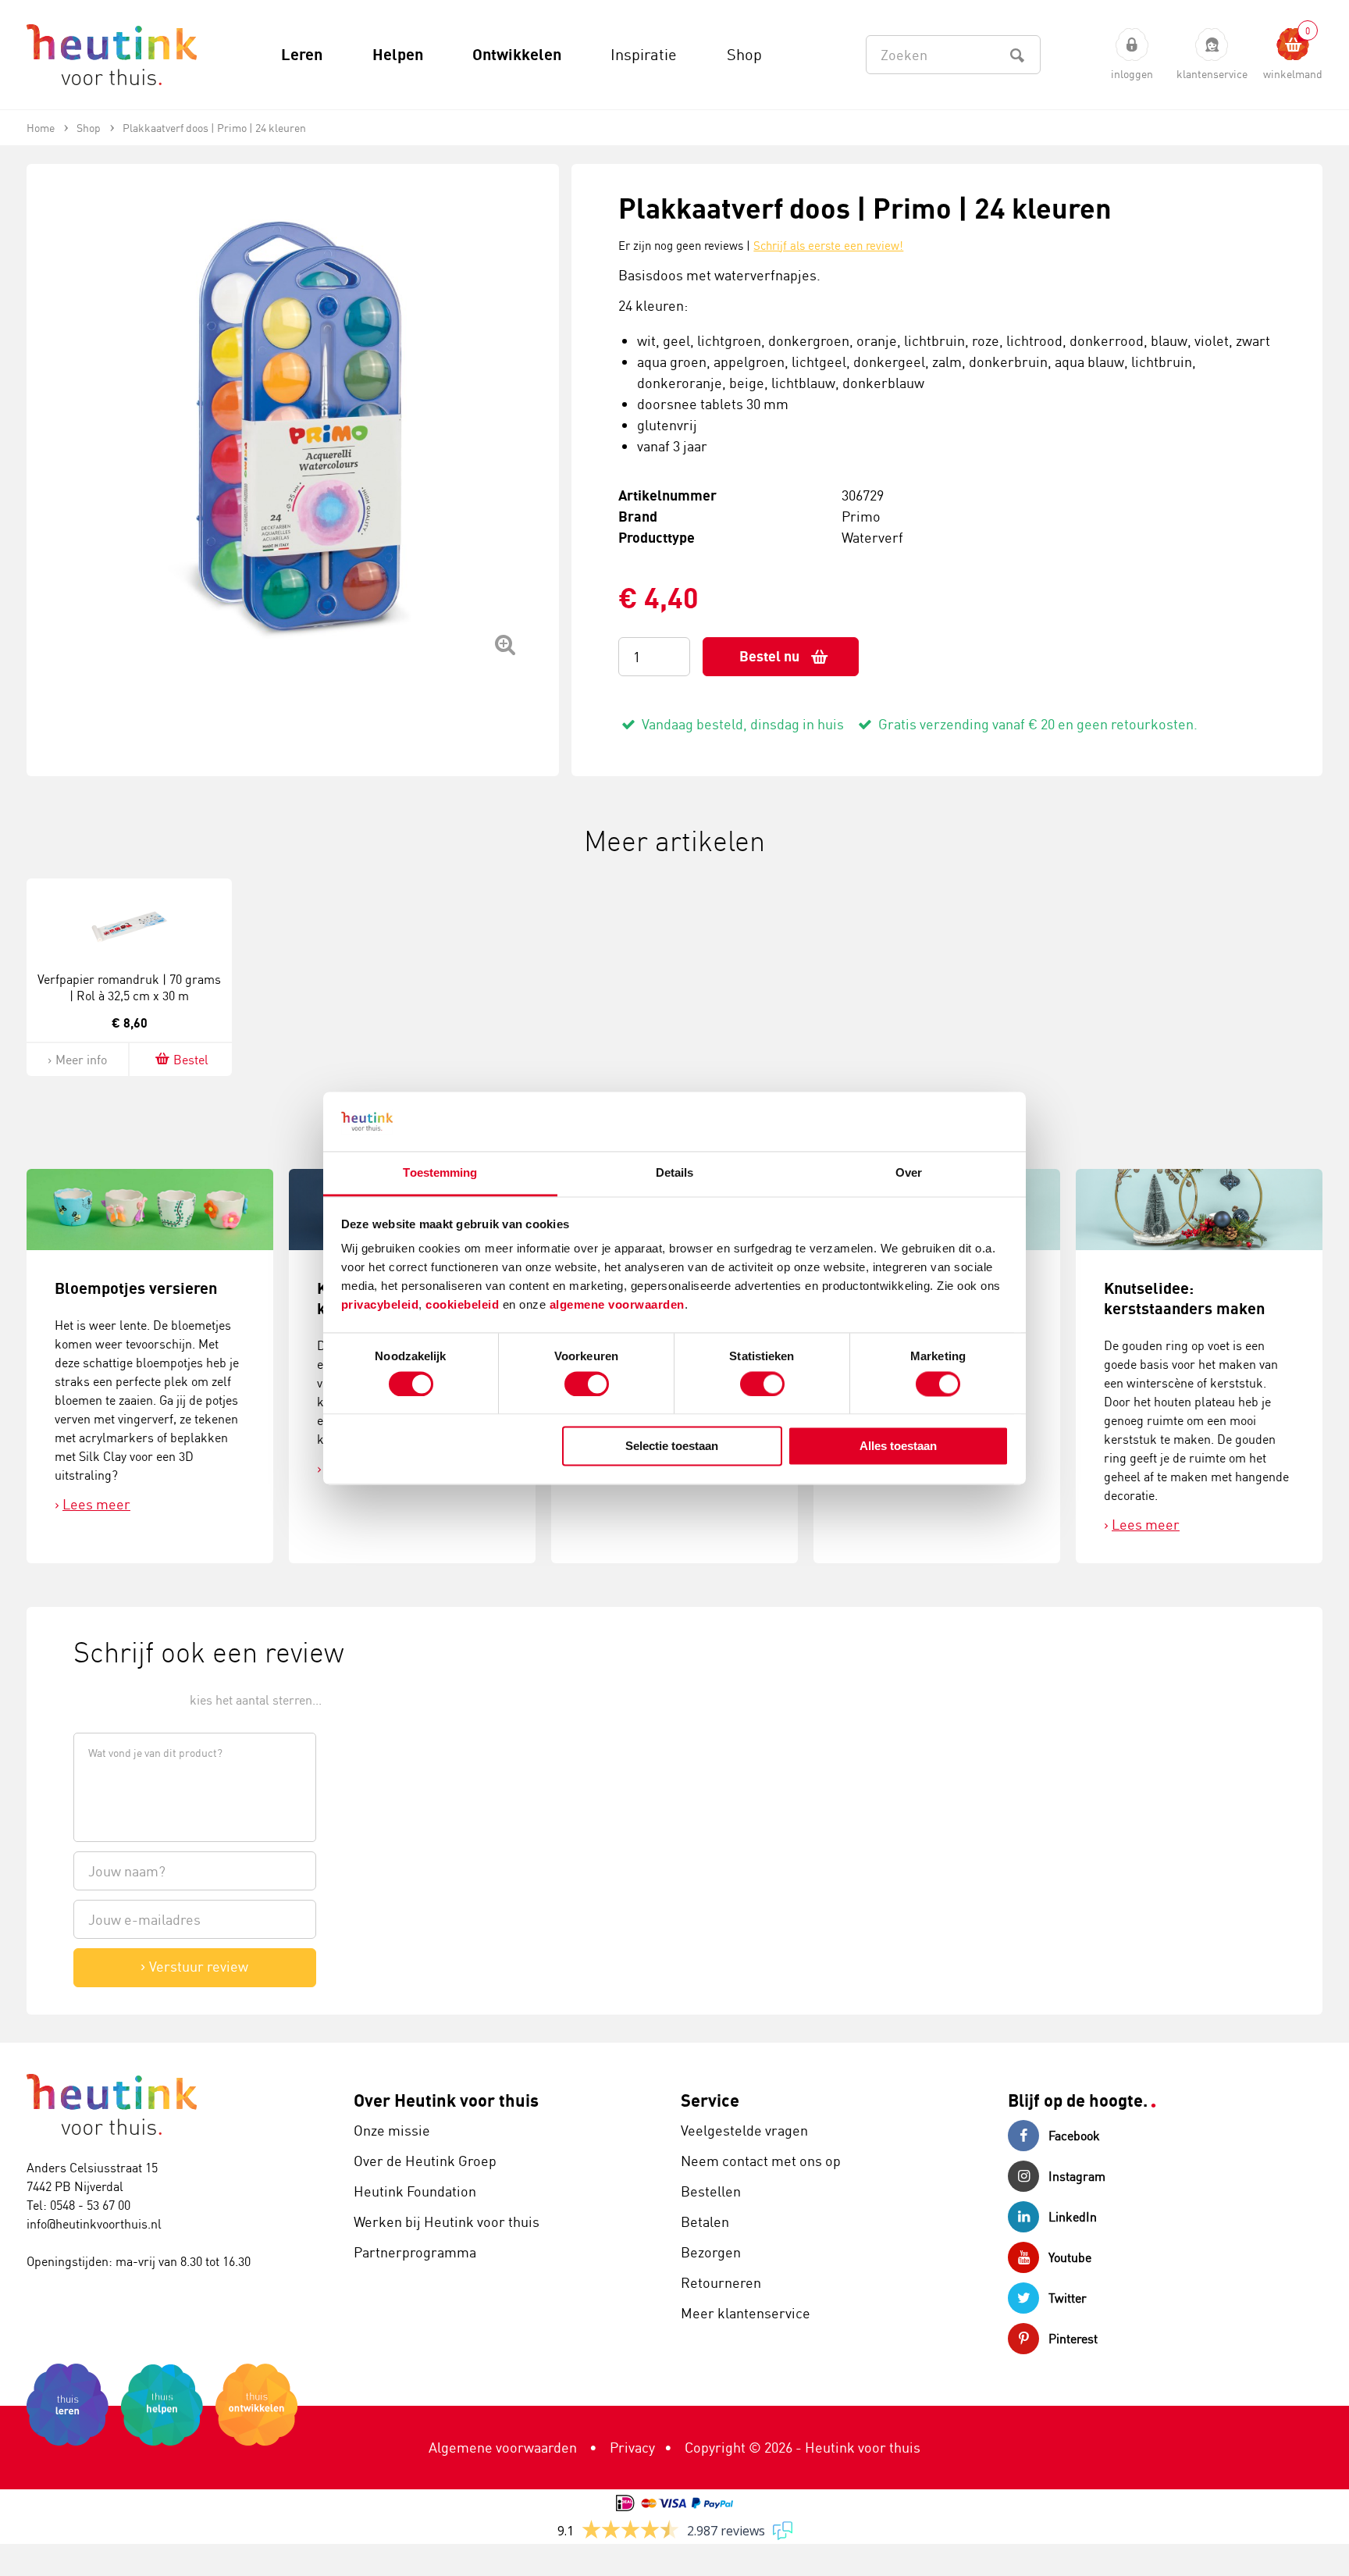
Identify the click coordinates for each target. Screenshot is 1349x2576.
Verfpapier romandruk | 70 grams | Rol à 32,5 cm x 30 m (129, 987)
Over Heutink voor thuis (446, 2100)
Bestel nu (769, 656)
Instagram (1077, 2176)
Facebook (1074, 2136)
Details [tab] (675, 1173)
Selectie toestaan (672, 1447)
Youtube (1070, 2257)
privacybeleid (380, 1305)
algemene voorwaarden (617, 1305)
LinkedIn (1073, 2217)
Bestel (191, 1060)
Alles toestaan (898, 1447)
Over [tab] (909, 1173)
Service (710, 2100)
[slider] (126, 1699)
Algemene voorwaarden (503, 2447)
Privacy (632, 2447)
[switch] (587, 1384)
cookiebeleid (464, 1305)
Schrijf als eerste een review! (828, 246)
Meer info (81, 1060)
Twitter (1068, 2298)
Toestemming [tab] (440, 1173)
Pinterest (1073, 2339)
